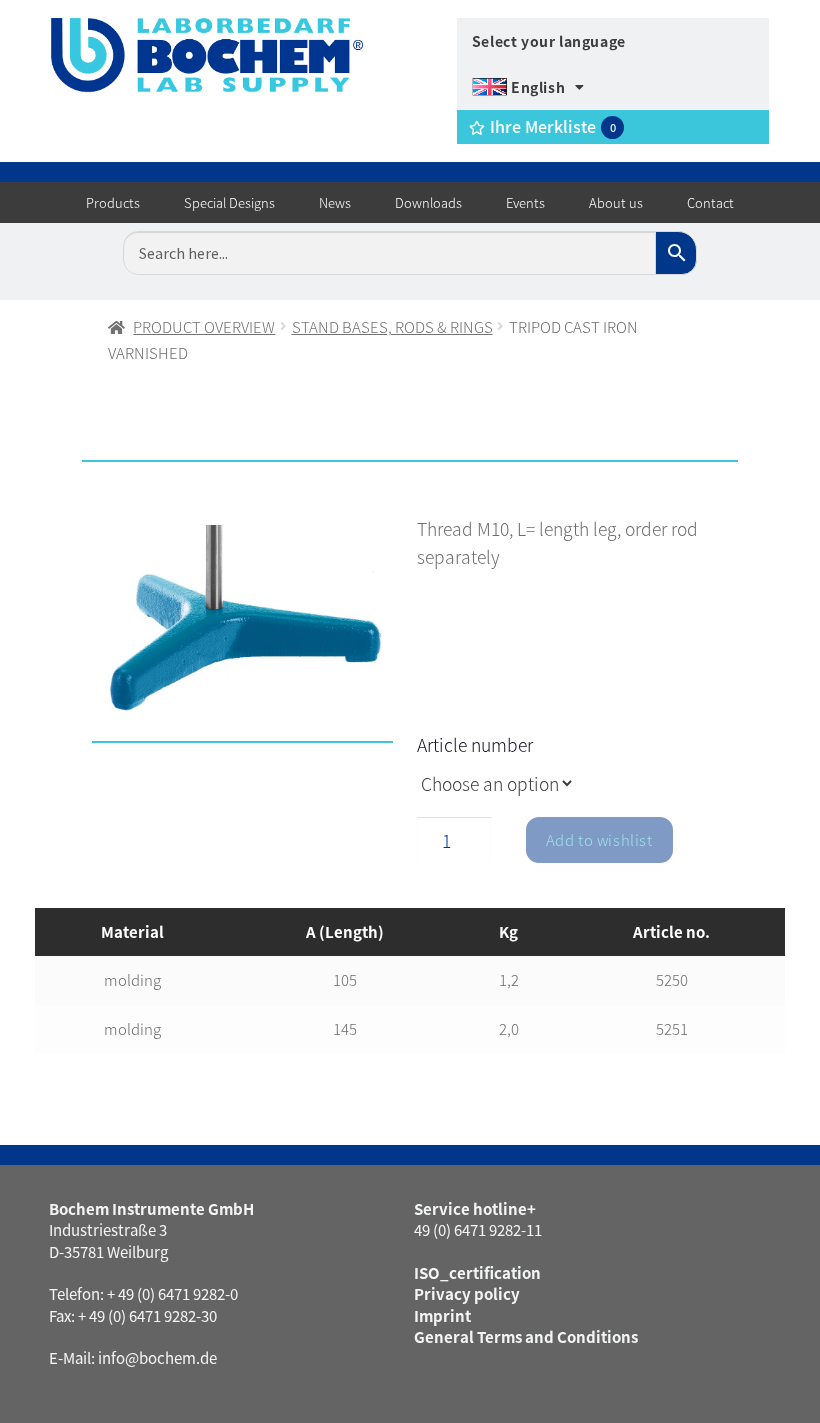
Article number (475, 744)
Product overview (204, 326)
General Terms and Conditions (526, 1336)
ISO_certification (477, 1272)
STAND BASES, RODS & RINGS (392, 326)
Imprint (442, 1315)
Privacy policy (467, 1293)
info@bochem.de (157, 1357)
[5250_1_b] (242, 634)
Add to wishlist (599, 839)
